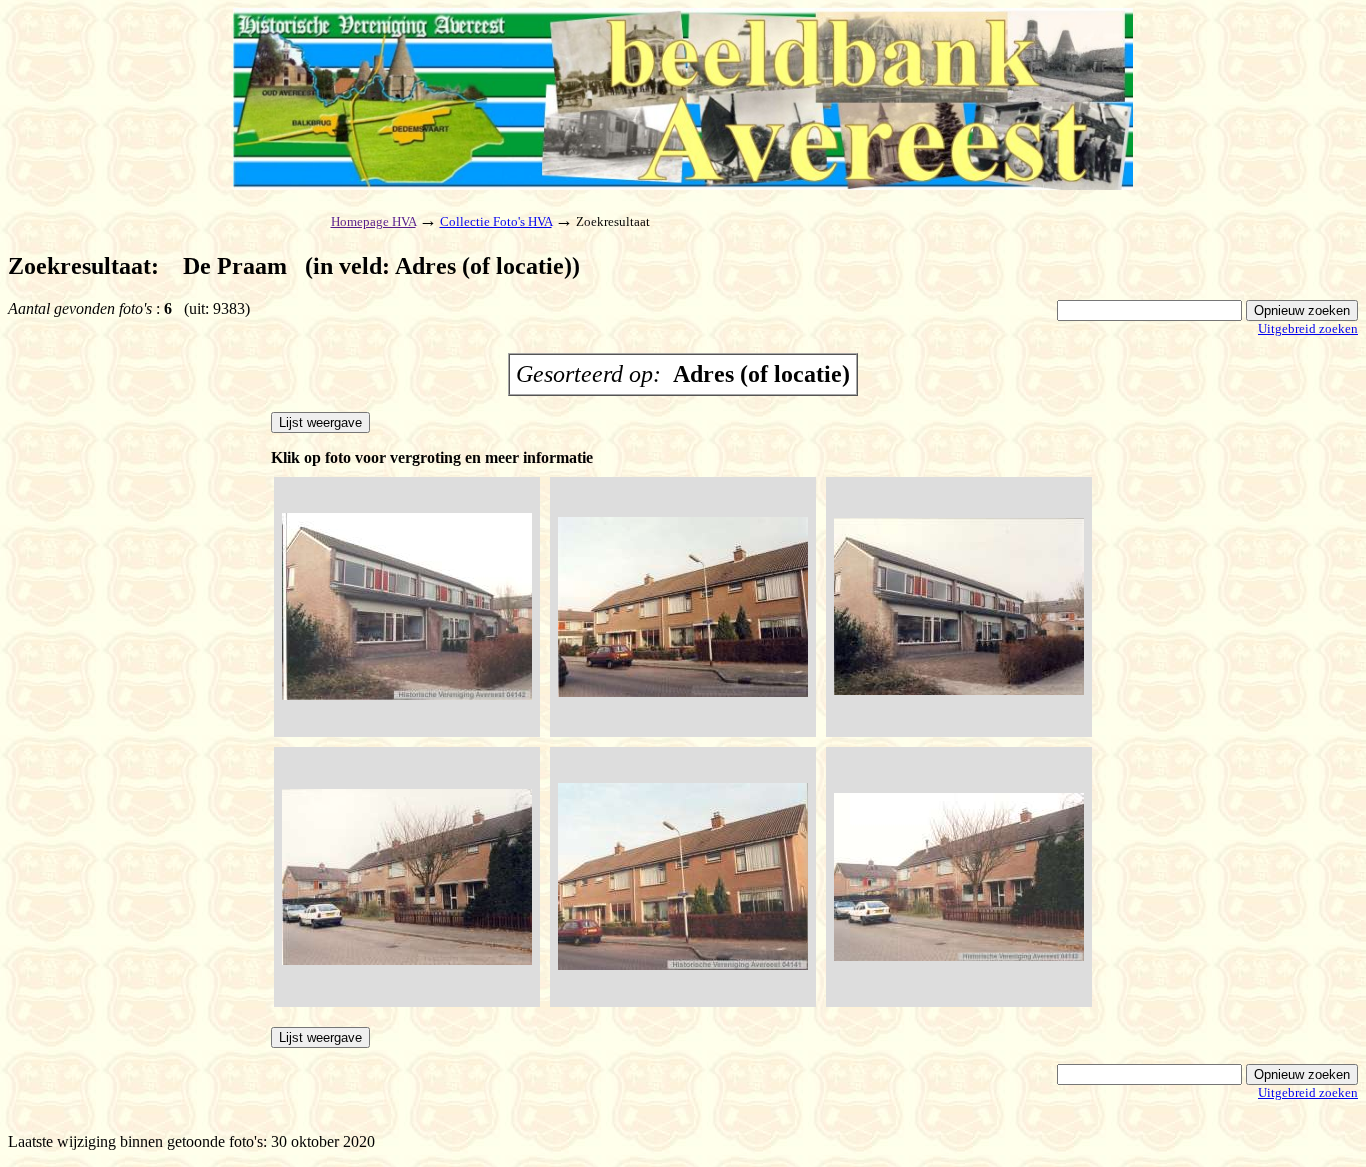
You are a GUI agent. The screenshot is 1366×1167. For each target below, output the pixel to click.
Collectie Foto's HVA (496, 221)
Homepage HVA (373, 221)
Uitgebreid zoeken (1308, 328)
